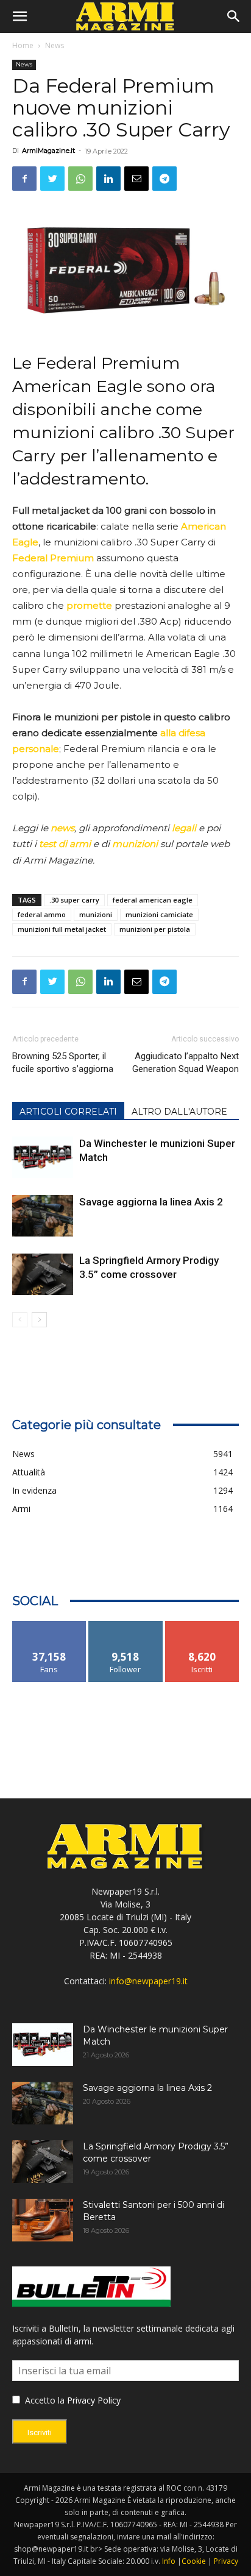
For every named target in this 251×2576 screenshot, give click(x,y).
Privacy (226, 2561)
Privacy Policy (94, 2400)
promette (89, 605)
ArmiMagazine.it (48, 151)
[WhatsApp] (80, 179)
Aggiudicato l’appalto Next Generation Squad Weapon (186, 1063)
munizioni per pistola (155, 929)
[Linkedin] (108, 179)
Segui (126, 1626)
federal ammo (42, 914)
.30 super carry (74, 900)
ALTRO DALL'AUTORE (179, 1112)
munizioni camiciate (159, 914)
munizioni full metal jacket (62, 929)
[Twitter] (52, 179)
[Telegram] (164, 179)
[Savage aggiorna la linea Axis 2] (43, 1216)
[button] (19, 16)
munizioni (96, 914)
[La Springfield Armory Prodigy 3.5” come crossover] (43, 1275)
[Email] (136, 179)
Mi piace (49, 1626)
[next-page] (39, 1320)
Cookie (194, 2561)
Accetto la (44, 2400)
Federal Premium (53, 558)
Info (169, 2561)
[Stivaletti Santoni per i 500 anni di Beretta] (43, 2220)
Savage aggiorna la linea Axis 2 (151, 1202)
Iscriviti (202, 1626)
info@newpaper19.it (148, 1981)
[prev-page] (20, 1320)
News (55, 45)
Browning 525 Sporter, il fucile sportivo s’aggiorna (63, 1063)
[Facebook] (24, 179)
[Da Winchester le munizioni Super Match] (43, 1158)
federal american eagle (153, 900)
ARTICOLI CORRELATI (68, 1112)
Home (23, 45)
